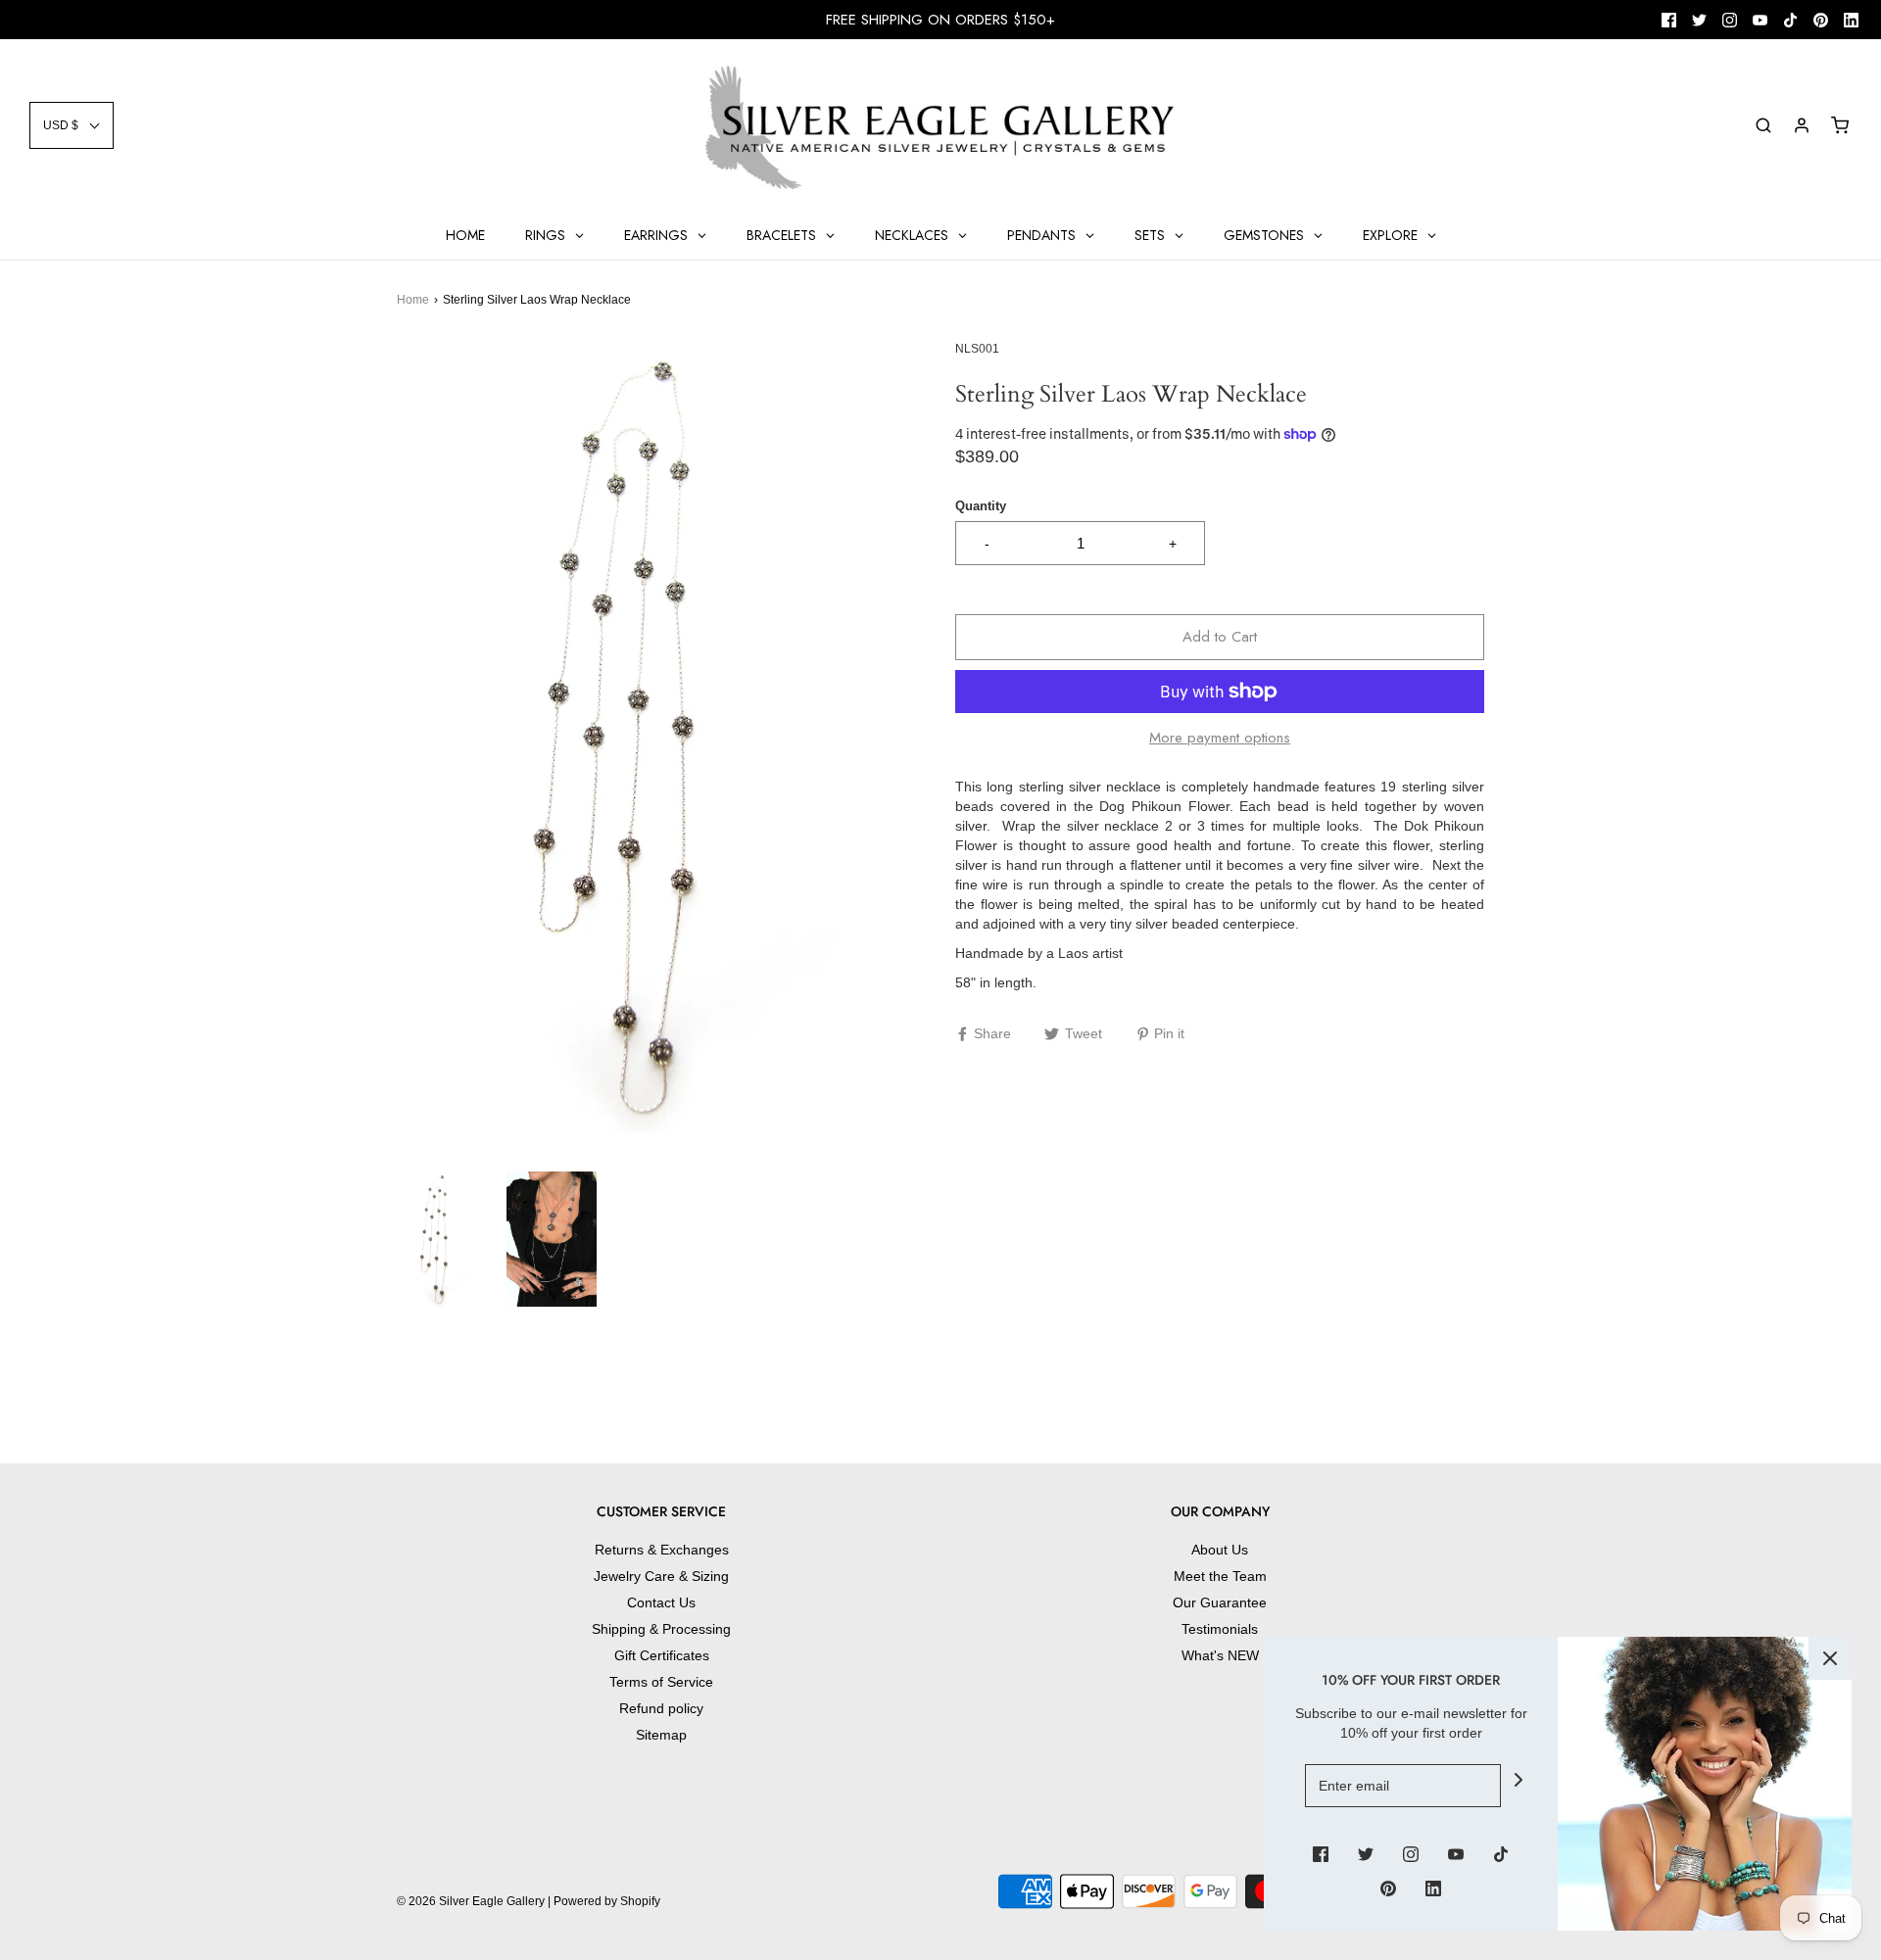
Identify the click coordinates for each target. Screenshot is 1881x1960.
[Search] (1763, 125)
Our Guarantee (1220, 1602)
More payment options (1220, 738)
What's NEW (1220, 1655)
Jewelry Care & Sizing (661, 1576)
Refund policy (661, 1708)
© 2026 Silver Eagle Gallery (472, 1901)
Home (413, 300)
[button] (72, 125)
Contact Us (661, 1602)
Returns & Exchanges (662, 1550)
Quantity (981, 506)
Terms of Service (661, 1682)
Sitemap (661, 1735)
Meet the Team (1220, 1576)
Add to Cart (1220, 637)
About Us (1220, 1550)
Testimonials (1220, 1629)
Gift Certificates (662, 1655)
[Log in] (1802, 125)
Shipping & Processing (661, 1629)
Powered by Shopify (607, 1901)
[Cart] (1840, 125)
